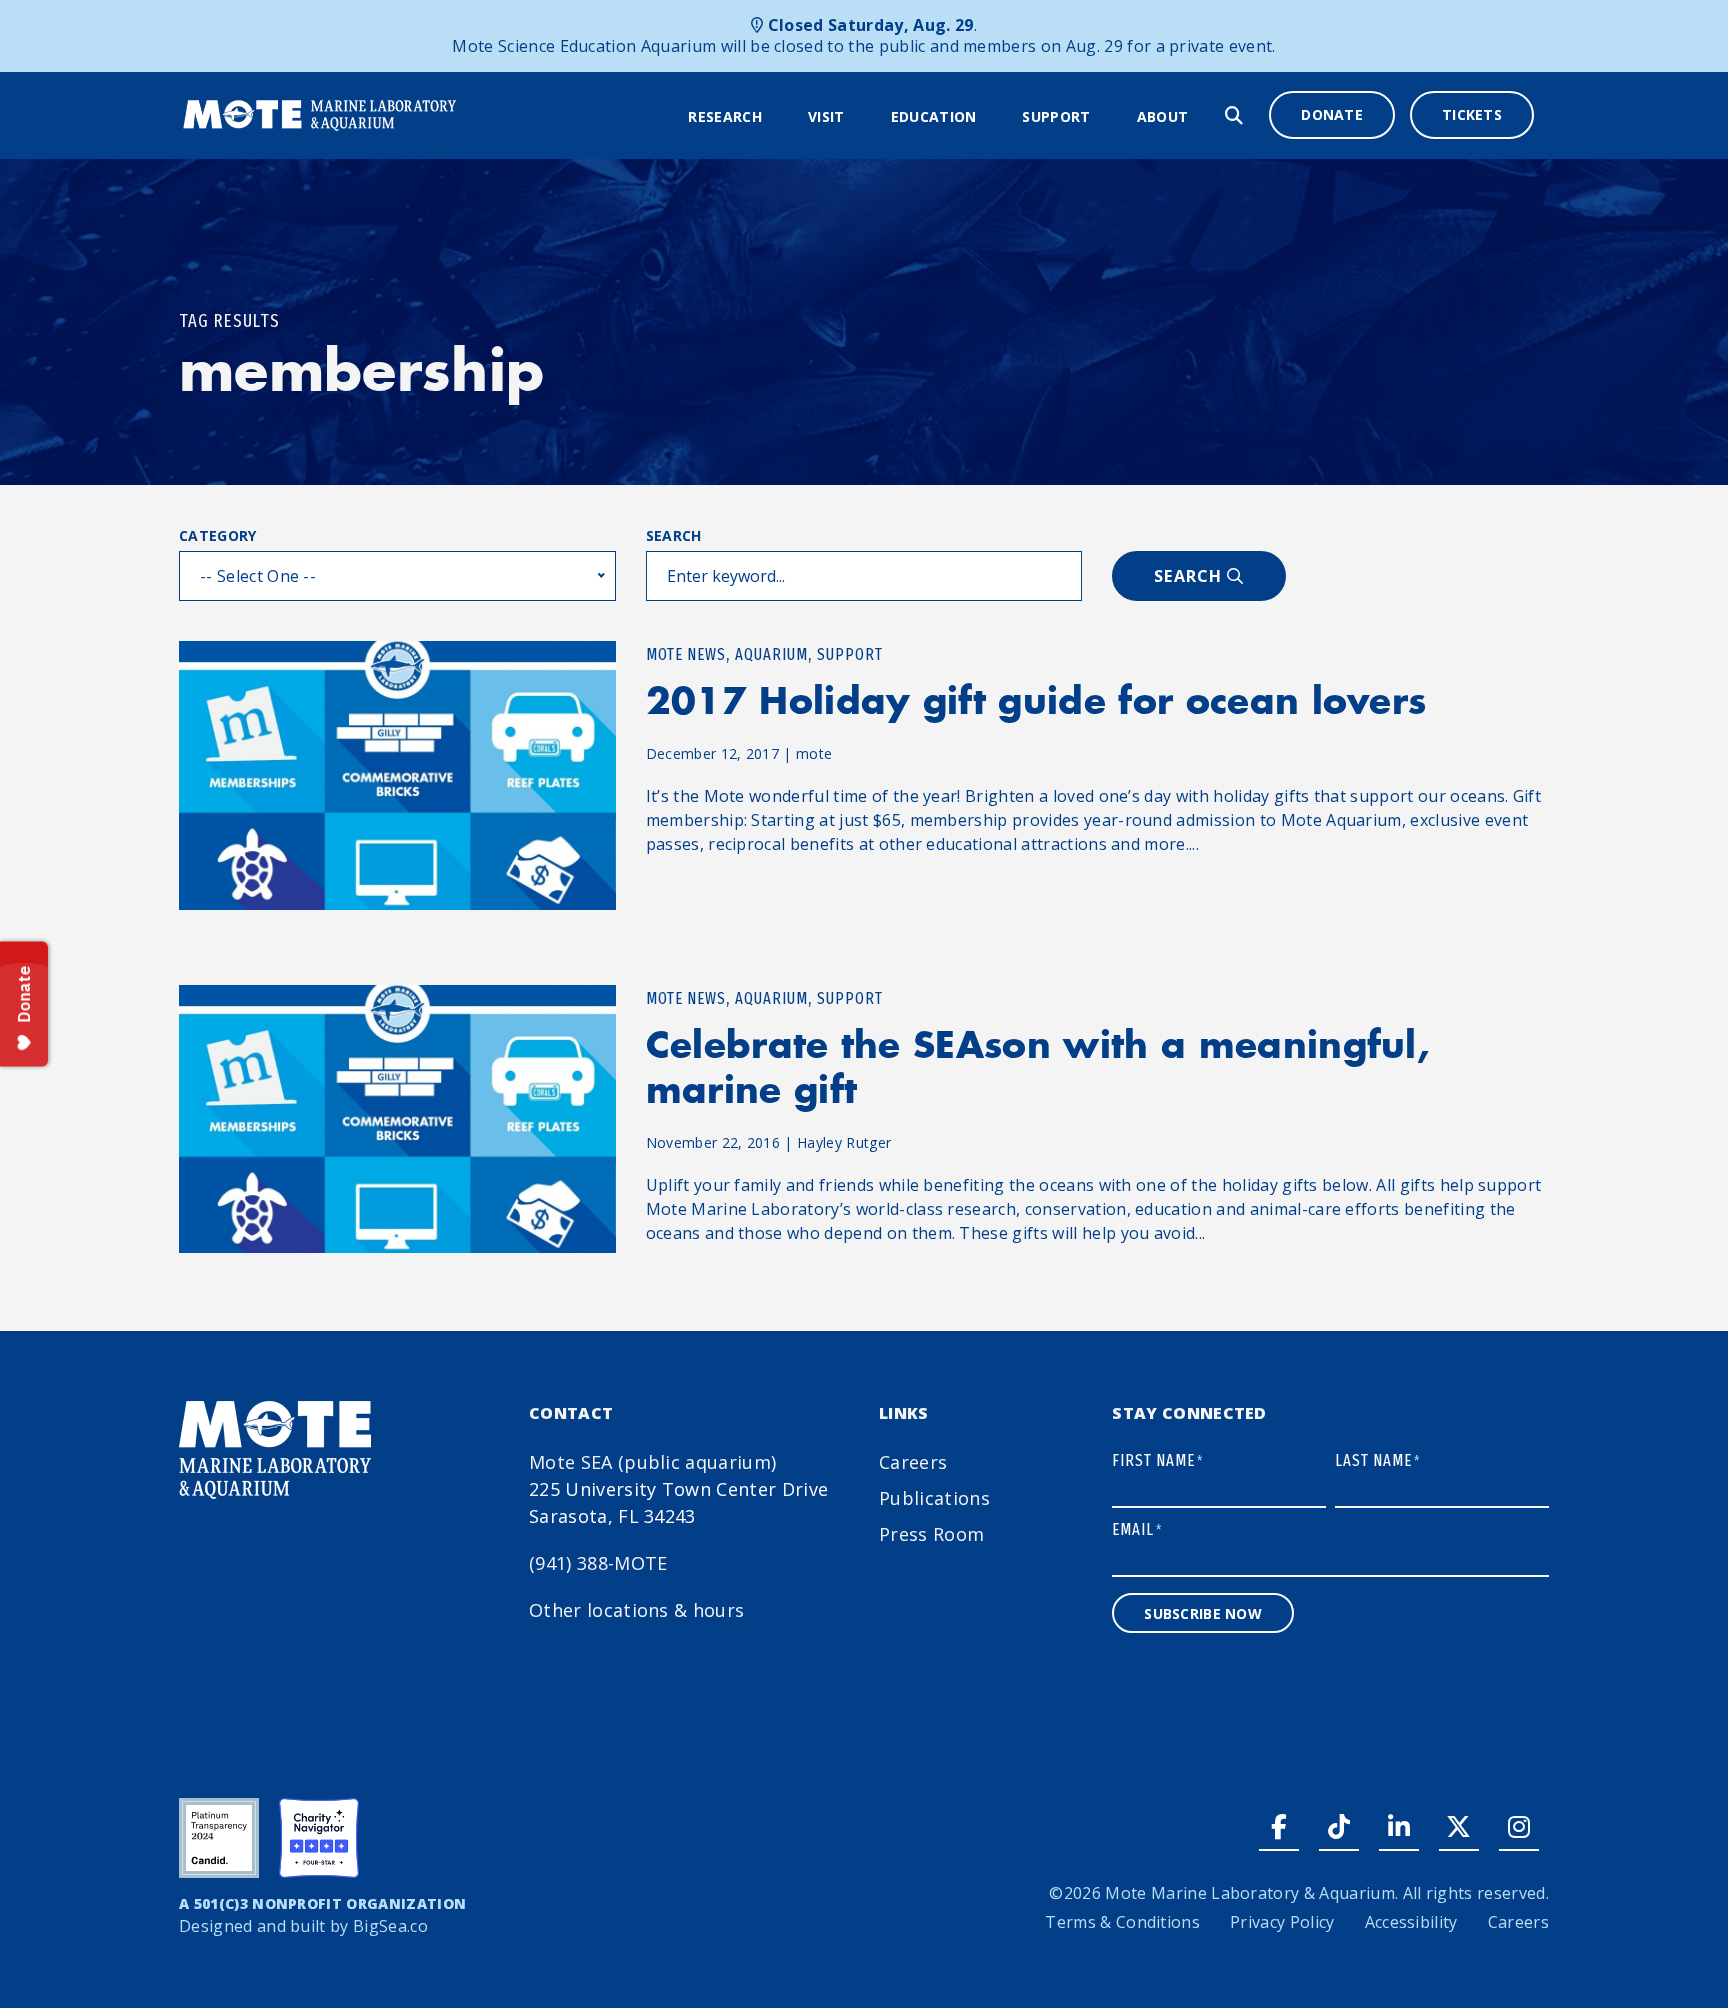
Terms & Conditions (1122, 1922)
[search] (1234, 115)
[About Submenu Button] (1201, 117)
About (1163, 116)
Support (1056, 116)
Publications (934, 1498)
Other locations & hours (636, 1610)
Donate (1332, 114)
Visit (826, 116)
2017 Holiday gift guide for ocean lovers (1036, 700)
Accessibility (1411, 1922)
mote (814, 753)
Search (674, 535)
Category (218, 535)
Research (725, 116)
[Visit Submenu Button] (858, 117)
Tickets (1472, 114)
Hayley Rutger (844, 1142)
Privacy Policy (1282, 1922)
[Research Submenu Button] (775, 117)
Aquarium (771, 654)
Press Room (931, 1534)
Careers (913, 1462)
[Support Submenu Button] (1104, 117)
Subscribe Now (1203, 1613)
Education (934, 116)
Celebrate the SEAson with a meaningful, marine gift (1037, 1067)
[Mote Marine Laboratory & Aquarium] (320, 113)
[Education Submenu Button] (989, 117)
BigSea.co (390, 1926)
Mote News (686, 654)
